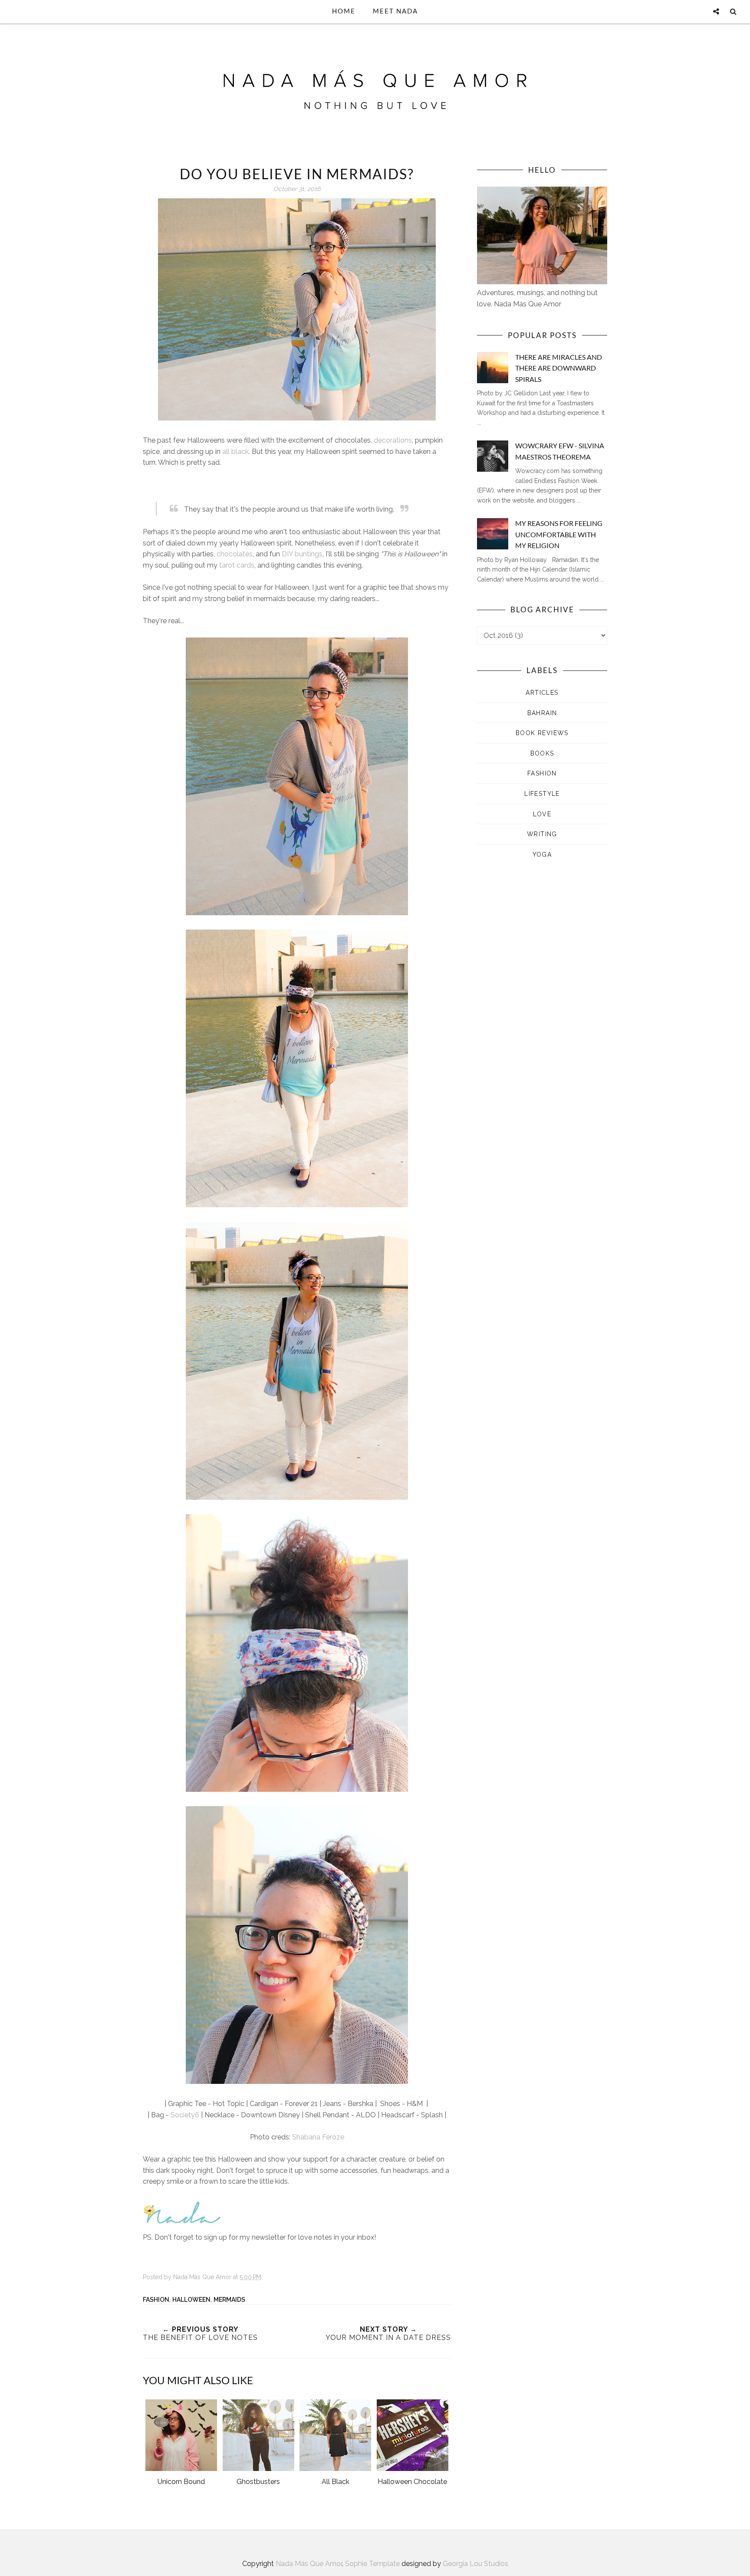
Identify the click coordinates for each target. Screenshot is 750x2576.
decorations (393, 440)
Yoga (542, 854)
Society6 (185, 2115)
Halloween (191, 2300)
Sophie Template (372, 2564)
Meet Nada (395, 11)
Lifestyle (542, 794)
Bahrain (542, 713)
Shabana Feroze (318, 2137)
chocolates (235, 554)
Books (542, 753)
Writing (542, 834)
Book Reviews (542, 733)
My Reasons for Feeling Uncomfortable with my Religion (559, 534)
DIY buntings (302, 554)
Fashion (156, 2300)
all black (235, 452)
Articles (542, 693)
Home (344, 11)
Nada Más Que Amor (309, 2564)
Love (542, 814)
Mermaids (229, 2300)
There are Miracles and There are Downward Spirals (559, 368)
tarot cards (237, 565)
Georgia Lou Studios (475, 2564)
